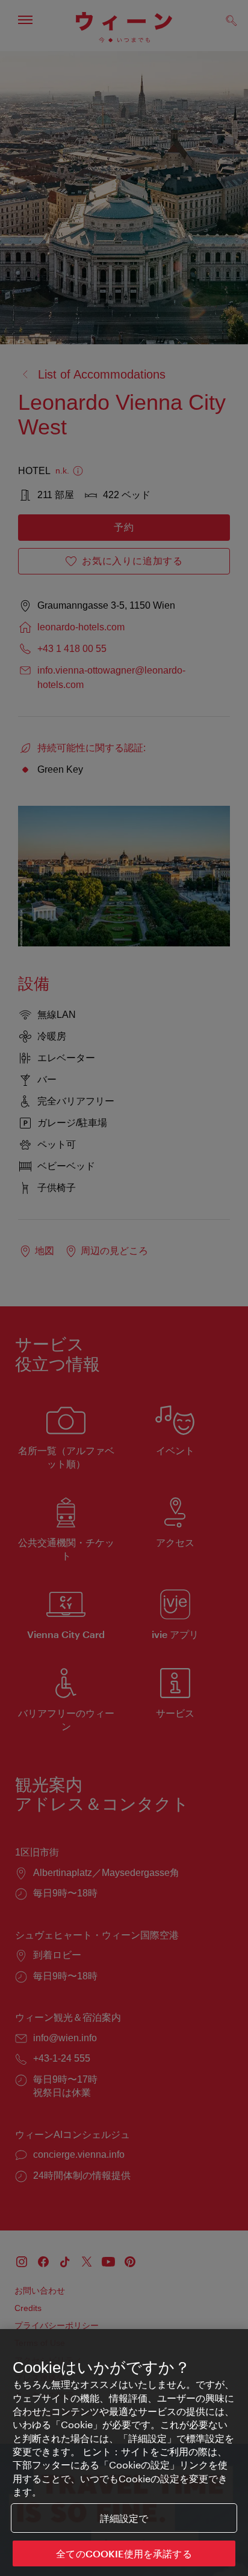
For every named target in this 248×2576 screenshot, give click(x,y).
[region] (124, 2453)
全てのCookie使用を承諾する (124, 2553)
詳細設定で (124, 2518)
